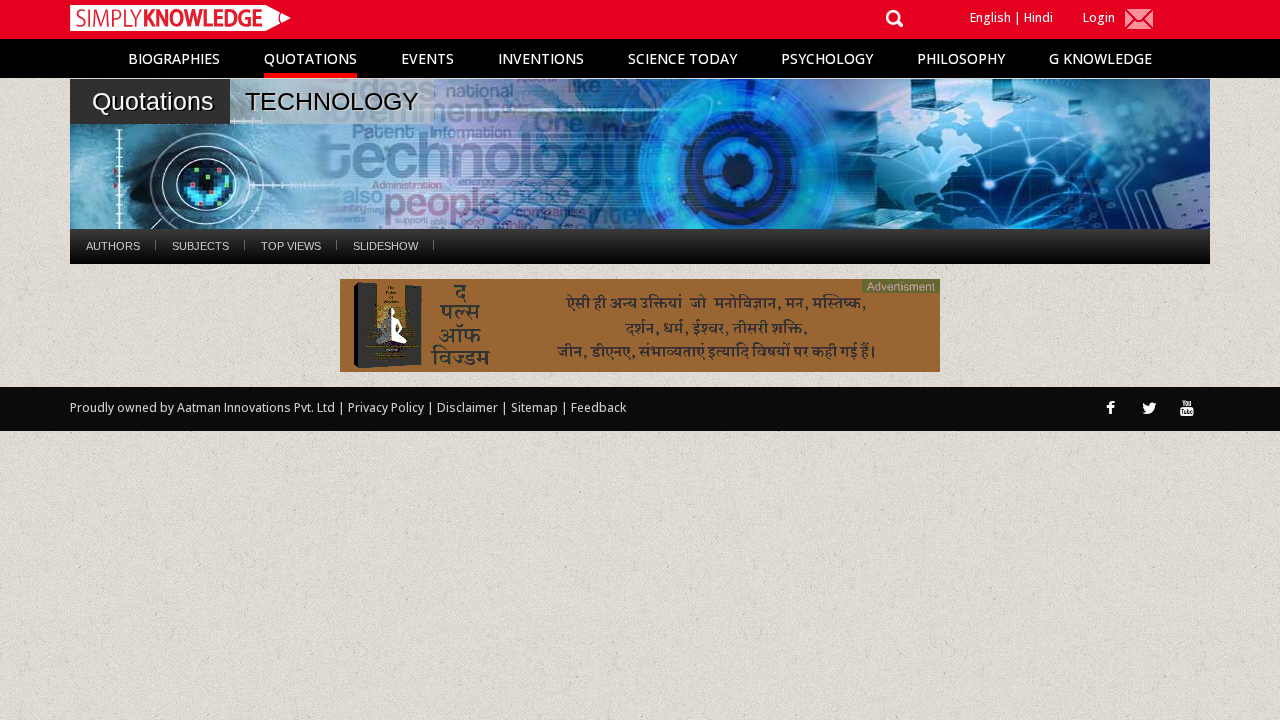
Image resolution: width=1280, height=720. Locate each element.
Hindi (1038, 17)
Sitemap (536, 407)
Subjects (200, 246)
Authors (113, 246)
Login (1099, 17)
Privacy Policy (387, 407)
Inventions (541, 58)
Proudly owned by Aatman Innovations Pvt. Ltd (202, 407)
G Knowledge (1100, 58)
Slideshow (385, 246)
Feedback (598, 407)
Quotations (310, 58)
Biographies (174, 58)
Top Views (291, 246)
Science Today (682, 58)
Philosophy (961, 58)
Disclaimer (467, 407)
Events (427, 58)
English (990, 17)
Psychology (827, 58)
